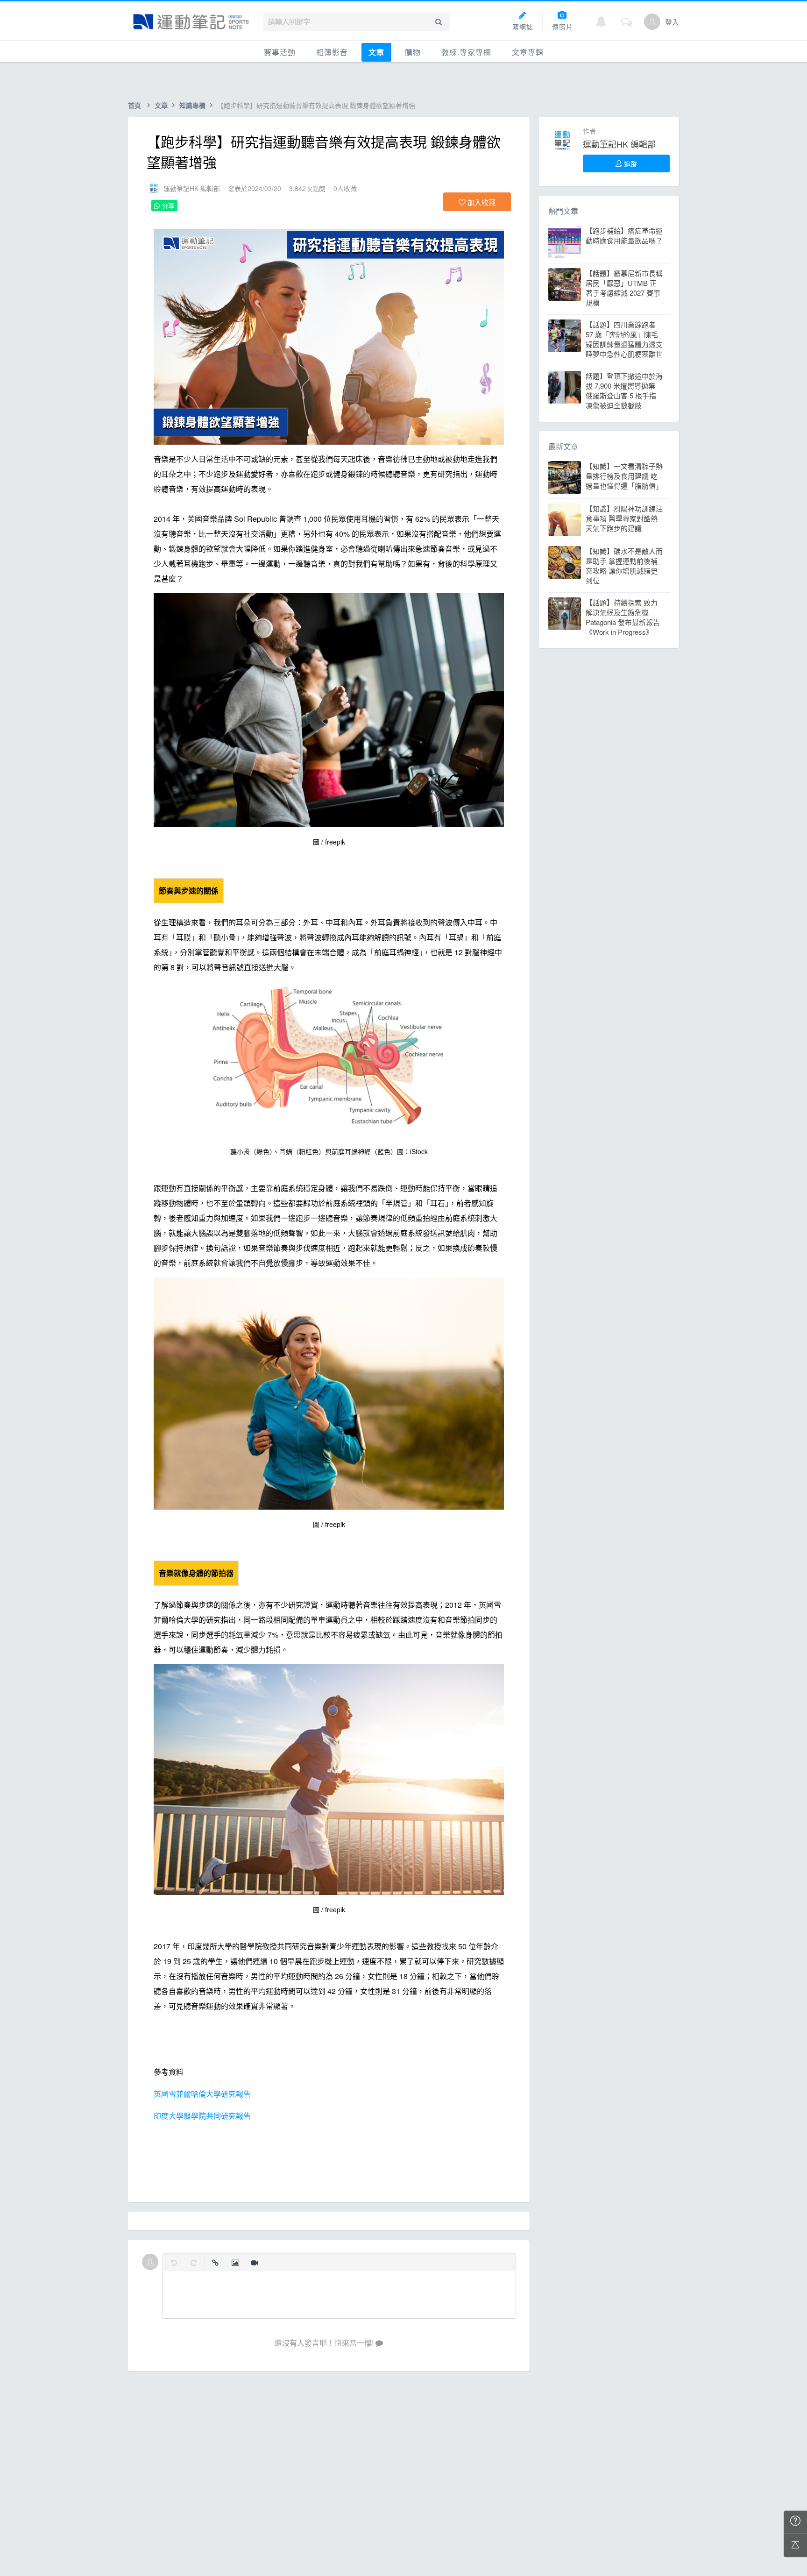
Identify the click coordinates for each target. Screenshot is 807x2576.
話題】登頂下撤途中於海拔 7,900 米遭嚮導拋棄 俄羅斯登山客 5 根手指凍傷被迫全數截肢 (624, 390)
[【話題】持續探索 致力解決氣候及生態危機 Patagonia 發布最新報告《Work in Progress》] (565, 614)
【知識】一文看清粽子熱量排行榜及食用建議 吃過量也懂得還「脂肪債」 (624, 476)
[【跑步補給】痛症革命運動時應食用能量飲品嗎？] (565, 242)
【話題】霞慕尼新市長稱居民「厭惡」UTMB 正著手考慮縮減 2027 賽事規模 (624, 288)
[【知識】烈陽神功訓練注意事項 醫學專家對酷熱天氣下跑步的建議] (565, 520)
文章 (376, 52)
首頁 (134, 105)
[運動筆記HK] (191, 22)
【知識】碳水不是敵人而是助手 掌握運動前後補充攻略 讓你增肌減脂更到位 (624, 566)
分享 (167, 206)
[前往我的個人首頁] (652, 22)
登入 (672, 22)
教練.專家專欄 (466, 52)
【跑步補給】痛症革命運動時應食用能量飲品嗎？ (624, 235)
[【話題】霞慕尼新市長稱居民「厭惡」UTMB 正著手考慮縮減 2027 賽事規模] (565, 284)
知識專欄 (192, 105)
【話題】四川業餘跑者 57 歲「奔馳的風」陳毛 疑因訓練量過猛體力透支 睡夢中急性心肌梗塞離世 (624, 339)
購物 (413, 52)
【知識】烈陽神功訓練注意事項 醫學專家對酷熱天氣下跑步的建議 (624, 518)
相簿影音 (332, 52)
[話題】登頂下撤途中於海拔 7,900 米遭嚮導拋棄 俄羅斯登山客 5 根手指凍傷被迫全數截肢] (565, 387)
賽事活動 (280, 52)
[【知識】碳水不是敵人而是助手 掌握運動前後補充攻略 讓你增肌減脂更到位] (565, 562)
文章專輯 (528, 52)
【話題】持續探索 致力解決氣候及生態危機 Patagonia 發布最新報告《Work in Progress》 (623, 617)
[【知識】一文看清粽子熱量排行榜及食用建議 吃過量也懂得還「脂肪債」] (565, 477)
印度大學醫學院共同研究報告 (202, 2116)
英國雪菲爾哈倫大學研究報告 (202, 2094)
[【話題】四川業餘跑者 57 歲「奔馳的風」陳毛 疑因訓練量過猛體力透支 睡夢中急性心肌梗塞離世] (565, 336)
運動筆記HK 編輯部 (192, 188)
